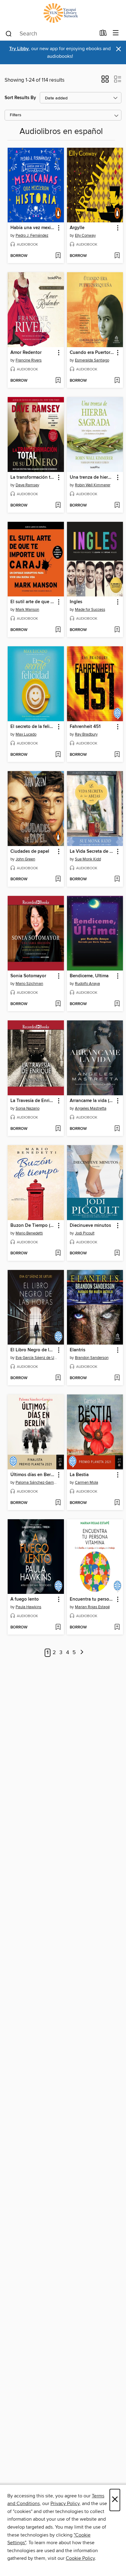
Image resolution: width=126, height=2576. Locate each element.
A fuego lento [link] (25, 1599)
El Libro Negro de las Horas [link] (33, 1350)
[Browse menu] (116, 33)
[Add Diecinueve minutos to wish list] (117, 1253)
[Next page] (82, 1653)
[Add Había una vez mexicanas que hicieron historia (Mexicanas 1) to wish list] (58, 256)
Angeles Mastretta (91, 1108)
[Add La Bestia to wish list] (117, 1503)
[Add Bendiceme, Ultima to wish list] (117, 1004)
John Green (25, 859)
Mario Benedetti (29, 1233)
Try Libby (19, 49)
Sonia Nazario (28, 1108)
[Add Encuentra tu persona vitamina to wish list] (117, 1628)
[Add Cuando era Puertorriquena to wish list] (117, 381)
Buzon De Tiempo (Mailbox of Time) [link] (33, 1226)
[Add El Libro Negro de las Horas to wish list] (58, 1378)
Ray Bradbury (86, 734)
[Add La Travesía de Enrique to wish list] (58, 1129)
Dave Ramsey (27, 485)
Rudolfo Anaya (87, 984)
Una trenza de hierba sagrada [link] (92, 477)
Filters (16, 115)
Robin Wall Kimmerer (93, 485)
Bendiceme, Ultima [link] (89, 976)
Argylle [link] (77, 228)
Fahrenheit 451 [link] (85, 727)
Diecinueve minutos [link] (90, 1226)
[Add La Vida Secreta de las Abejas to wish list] (117, 879)
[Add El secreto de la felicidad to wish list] (58, 755)
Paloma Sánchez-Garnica (37, 1483)
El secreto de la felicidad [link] (33, 727)
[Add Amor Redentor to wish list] (58, 381)
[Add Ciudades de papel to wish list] (58, 879)
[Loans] (103, 34)
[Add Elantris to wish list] (117, 1378)
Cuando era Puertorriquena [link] (92, 353)
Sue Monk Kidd (88, 859)
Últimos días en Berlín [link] (33, 1475)
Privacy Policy (65, 2504)
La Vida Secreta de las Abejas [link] (92, 852)
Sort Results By (20, 98)
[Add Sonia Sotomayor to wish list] (58, 1004)
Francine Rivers (29, 360)
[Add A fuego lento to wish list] (58, 1628)
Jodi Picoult (85, 1233)
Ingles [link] (76, 602)
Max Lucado (26, 734)
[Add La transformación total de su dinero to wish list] (58, 506)
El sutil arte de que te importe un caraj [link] (33, 602)
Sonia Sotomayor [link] (28, 976)
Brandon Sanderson (92, 1358)
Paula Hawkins (28, 1607)
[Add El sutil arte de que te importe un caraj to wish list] (58, 630)
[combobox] (50, 34)
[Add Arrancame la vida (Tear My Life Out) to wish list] (117, 1129)
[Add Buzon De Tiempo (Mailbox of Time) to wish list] (58, 1253)
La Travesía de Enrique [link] (33, 1101)
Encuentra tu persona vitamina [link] (92, 1599)
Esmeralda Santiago (92, 360)
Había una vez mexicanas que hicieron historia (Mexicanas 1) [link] (33, 228)
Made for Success (90, 610)
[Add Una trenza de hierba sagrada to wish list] (117, 506)
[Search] (9, 33)
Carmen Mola (87, 1483)
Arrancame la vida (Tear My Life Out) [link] (92, 1101)
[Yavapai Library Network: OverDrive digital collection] (63, 13)
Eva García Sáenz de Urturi (37, 1358)
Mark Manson (27, 610)
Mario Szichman (29, 984)
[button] (105, 81)
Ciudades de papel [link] (30, 852)
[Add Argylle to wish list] (117, 256)
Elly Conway (85, 236)
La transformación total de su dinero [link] (33, 477)
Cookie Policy (80, 2558)
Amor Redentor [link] (26, 353)
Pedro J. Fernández (32, 236)
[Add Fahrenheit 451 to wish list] (117, 755)
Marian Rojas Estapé (92, 1607)
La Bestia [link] (79, 1475)
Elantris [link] (78, 1350)
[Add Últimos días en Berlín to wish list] (58, 1503)
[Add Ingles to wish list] (117, 630)
